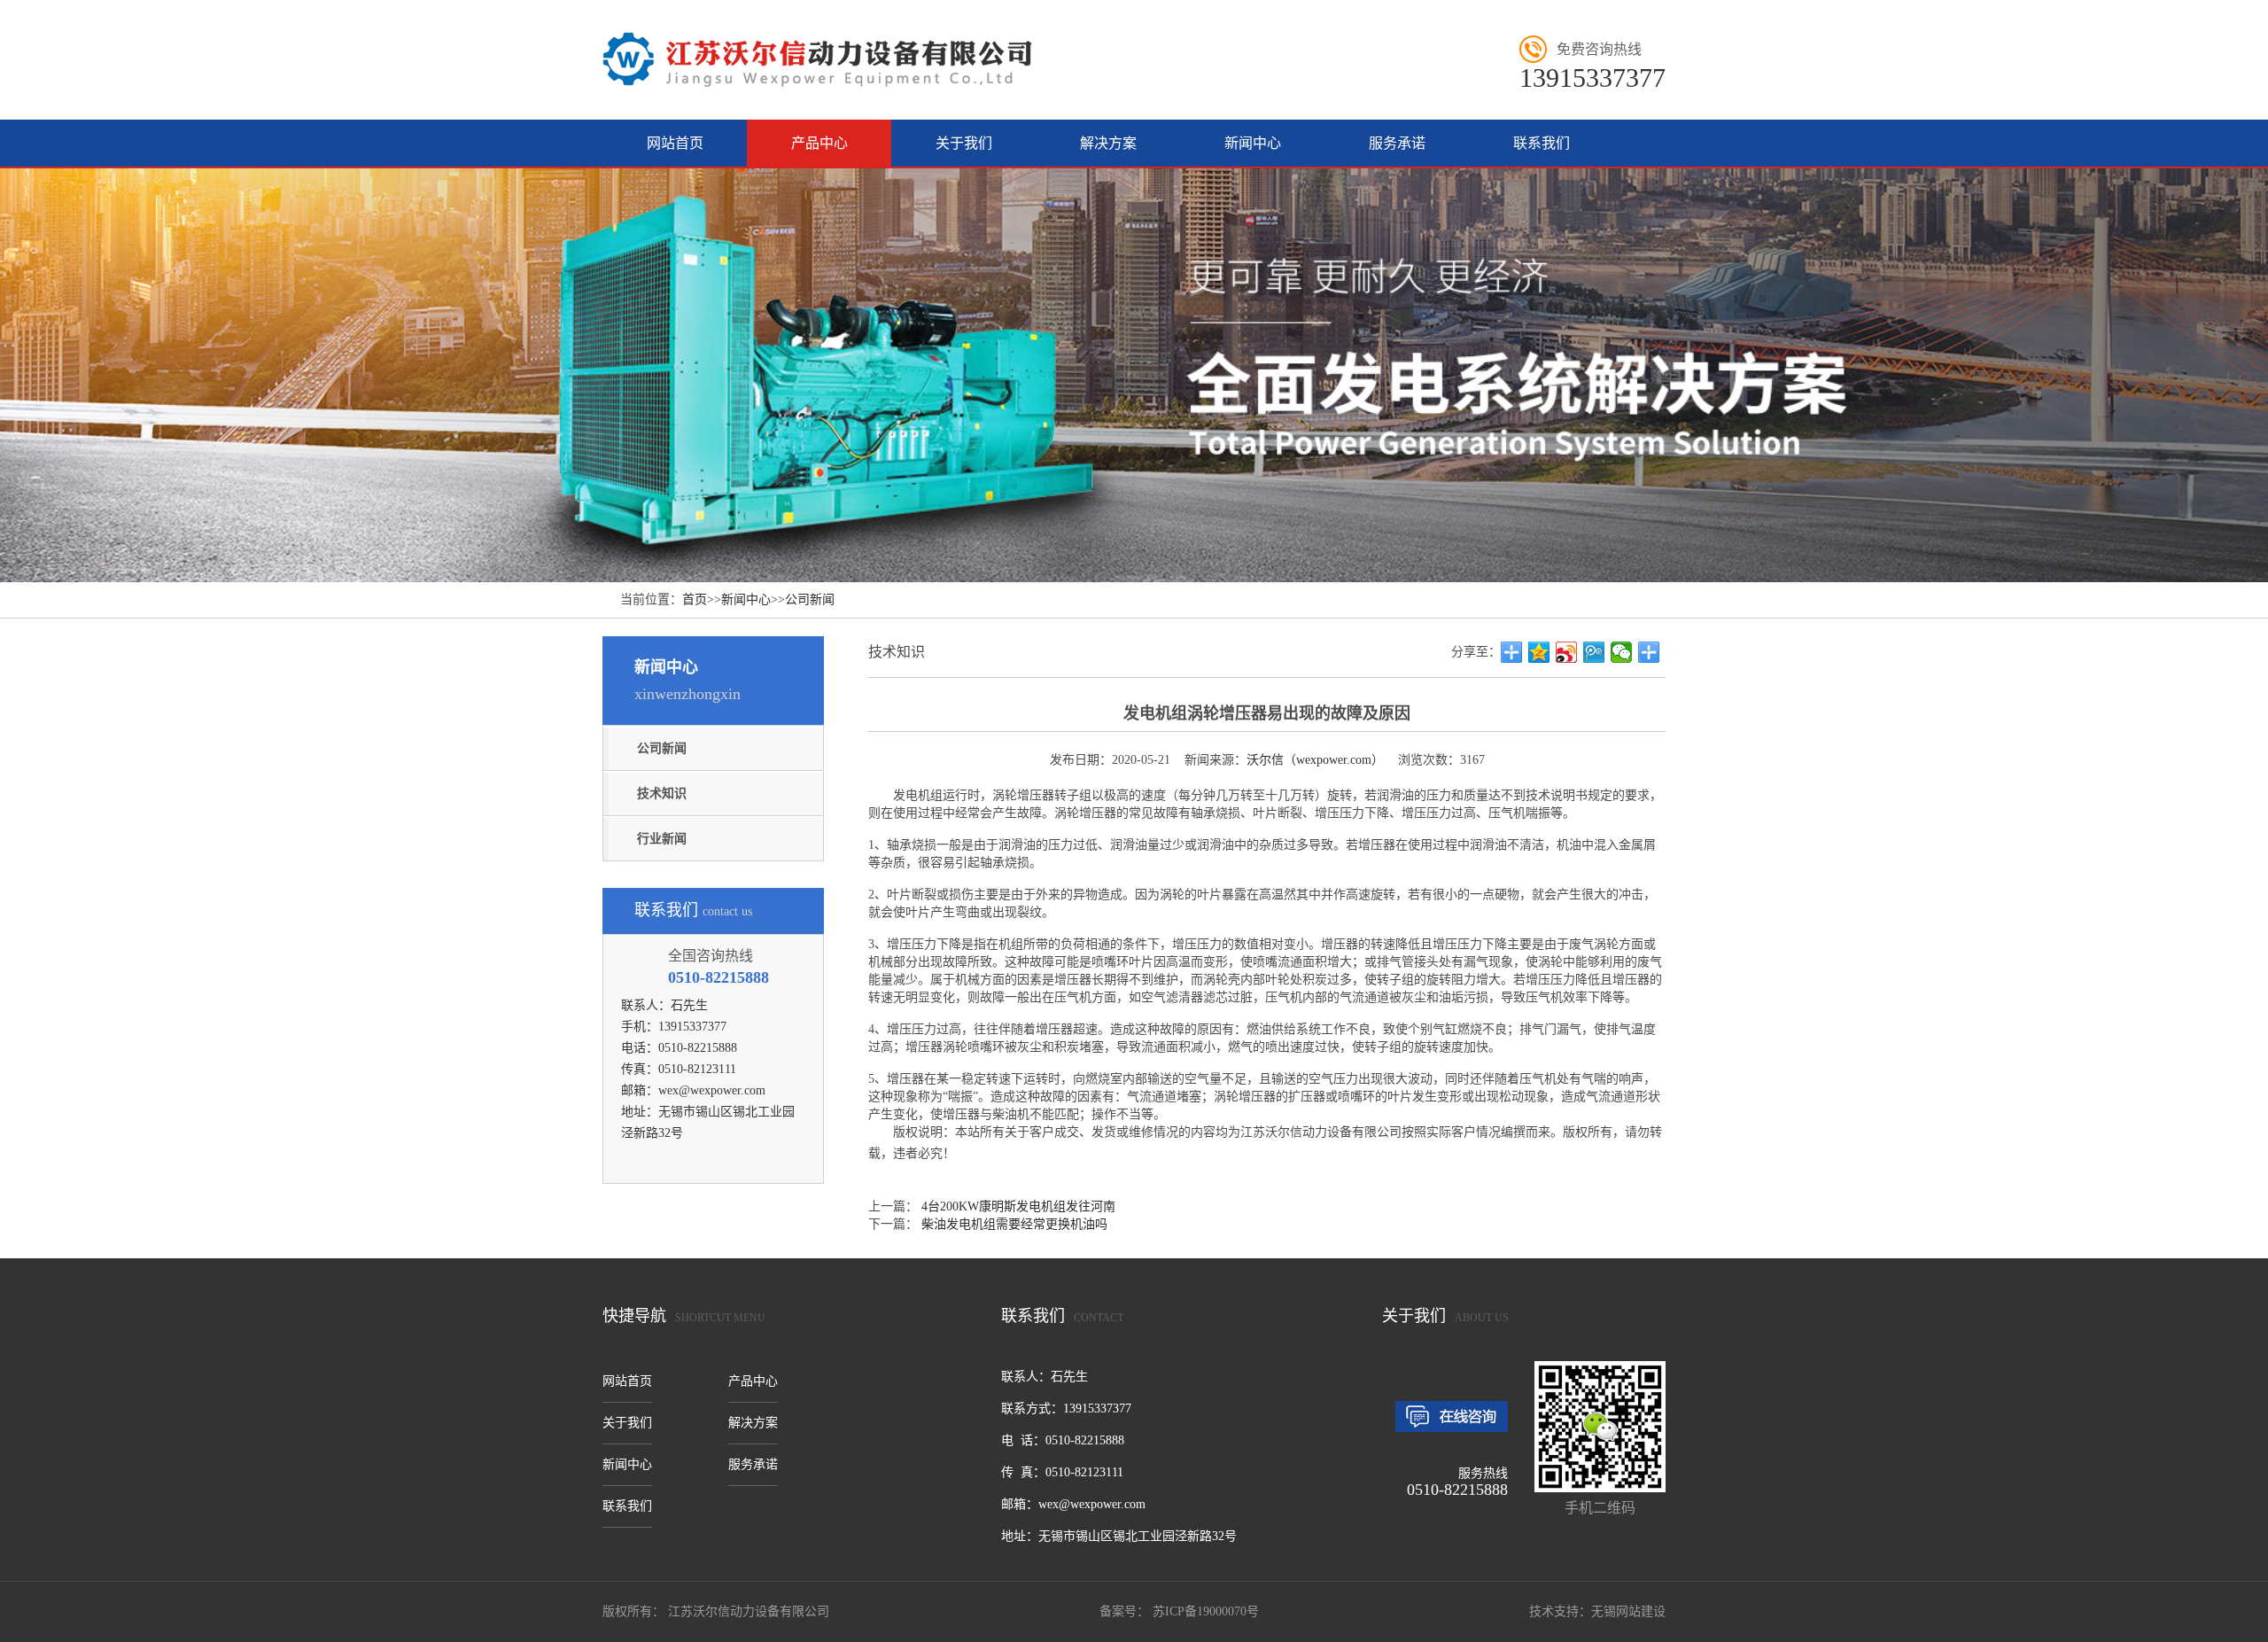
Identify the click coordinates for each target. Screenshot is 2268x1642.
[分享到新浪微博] (1567, 652)
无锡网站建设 (1628, 1611)
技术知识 (662, 794)
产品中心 (819, 143)
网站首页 (675, 143)
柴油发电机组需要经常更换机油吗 (1014, 1224)
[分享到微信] (1622, 652)
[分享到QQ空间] (1539, 652)
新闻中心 (1253, 143)
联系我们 (1542, 143)
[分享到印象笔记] (1649, 652)
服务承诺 (1397, 143)
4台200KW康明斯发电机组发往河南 (1018, 1206)
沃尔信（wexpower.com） (1315, 760)
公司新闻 (810, 599)
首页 (695, 599)
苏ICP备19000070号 (1204, 1611)
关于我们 (964, 143)
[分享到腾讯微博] (1594, 652)
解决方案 (1108, 143)
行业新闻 (662, 839)
